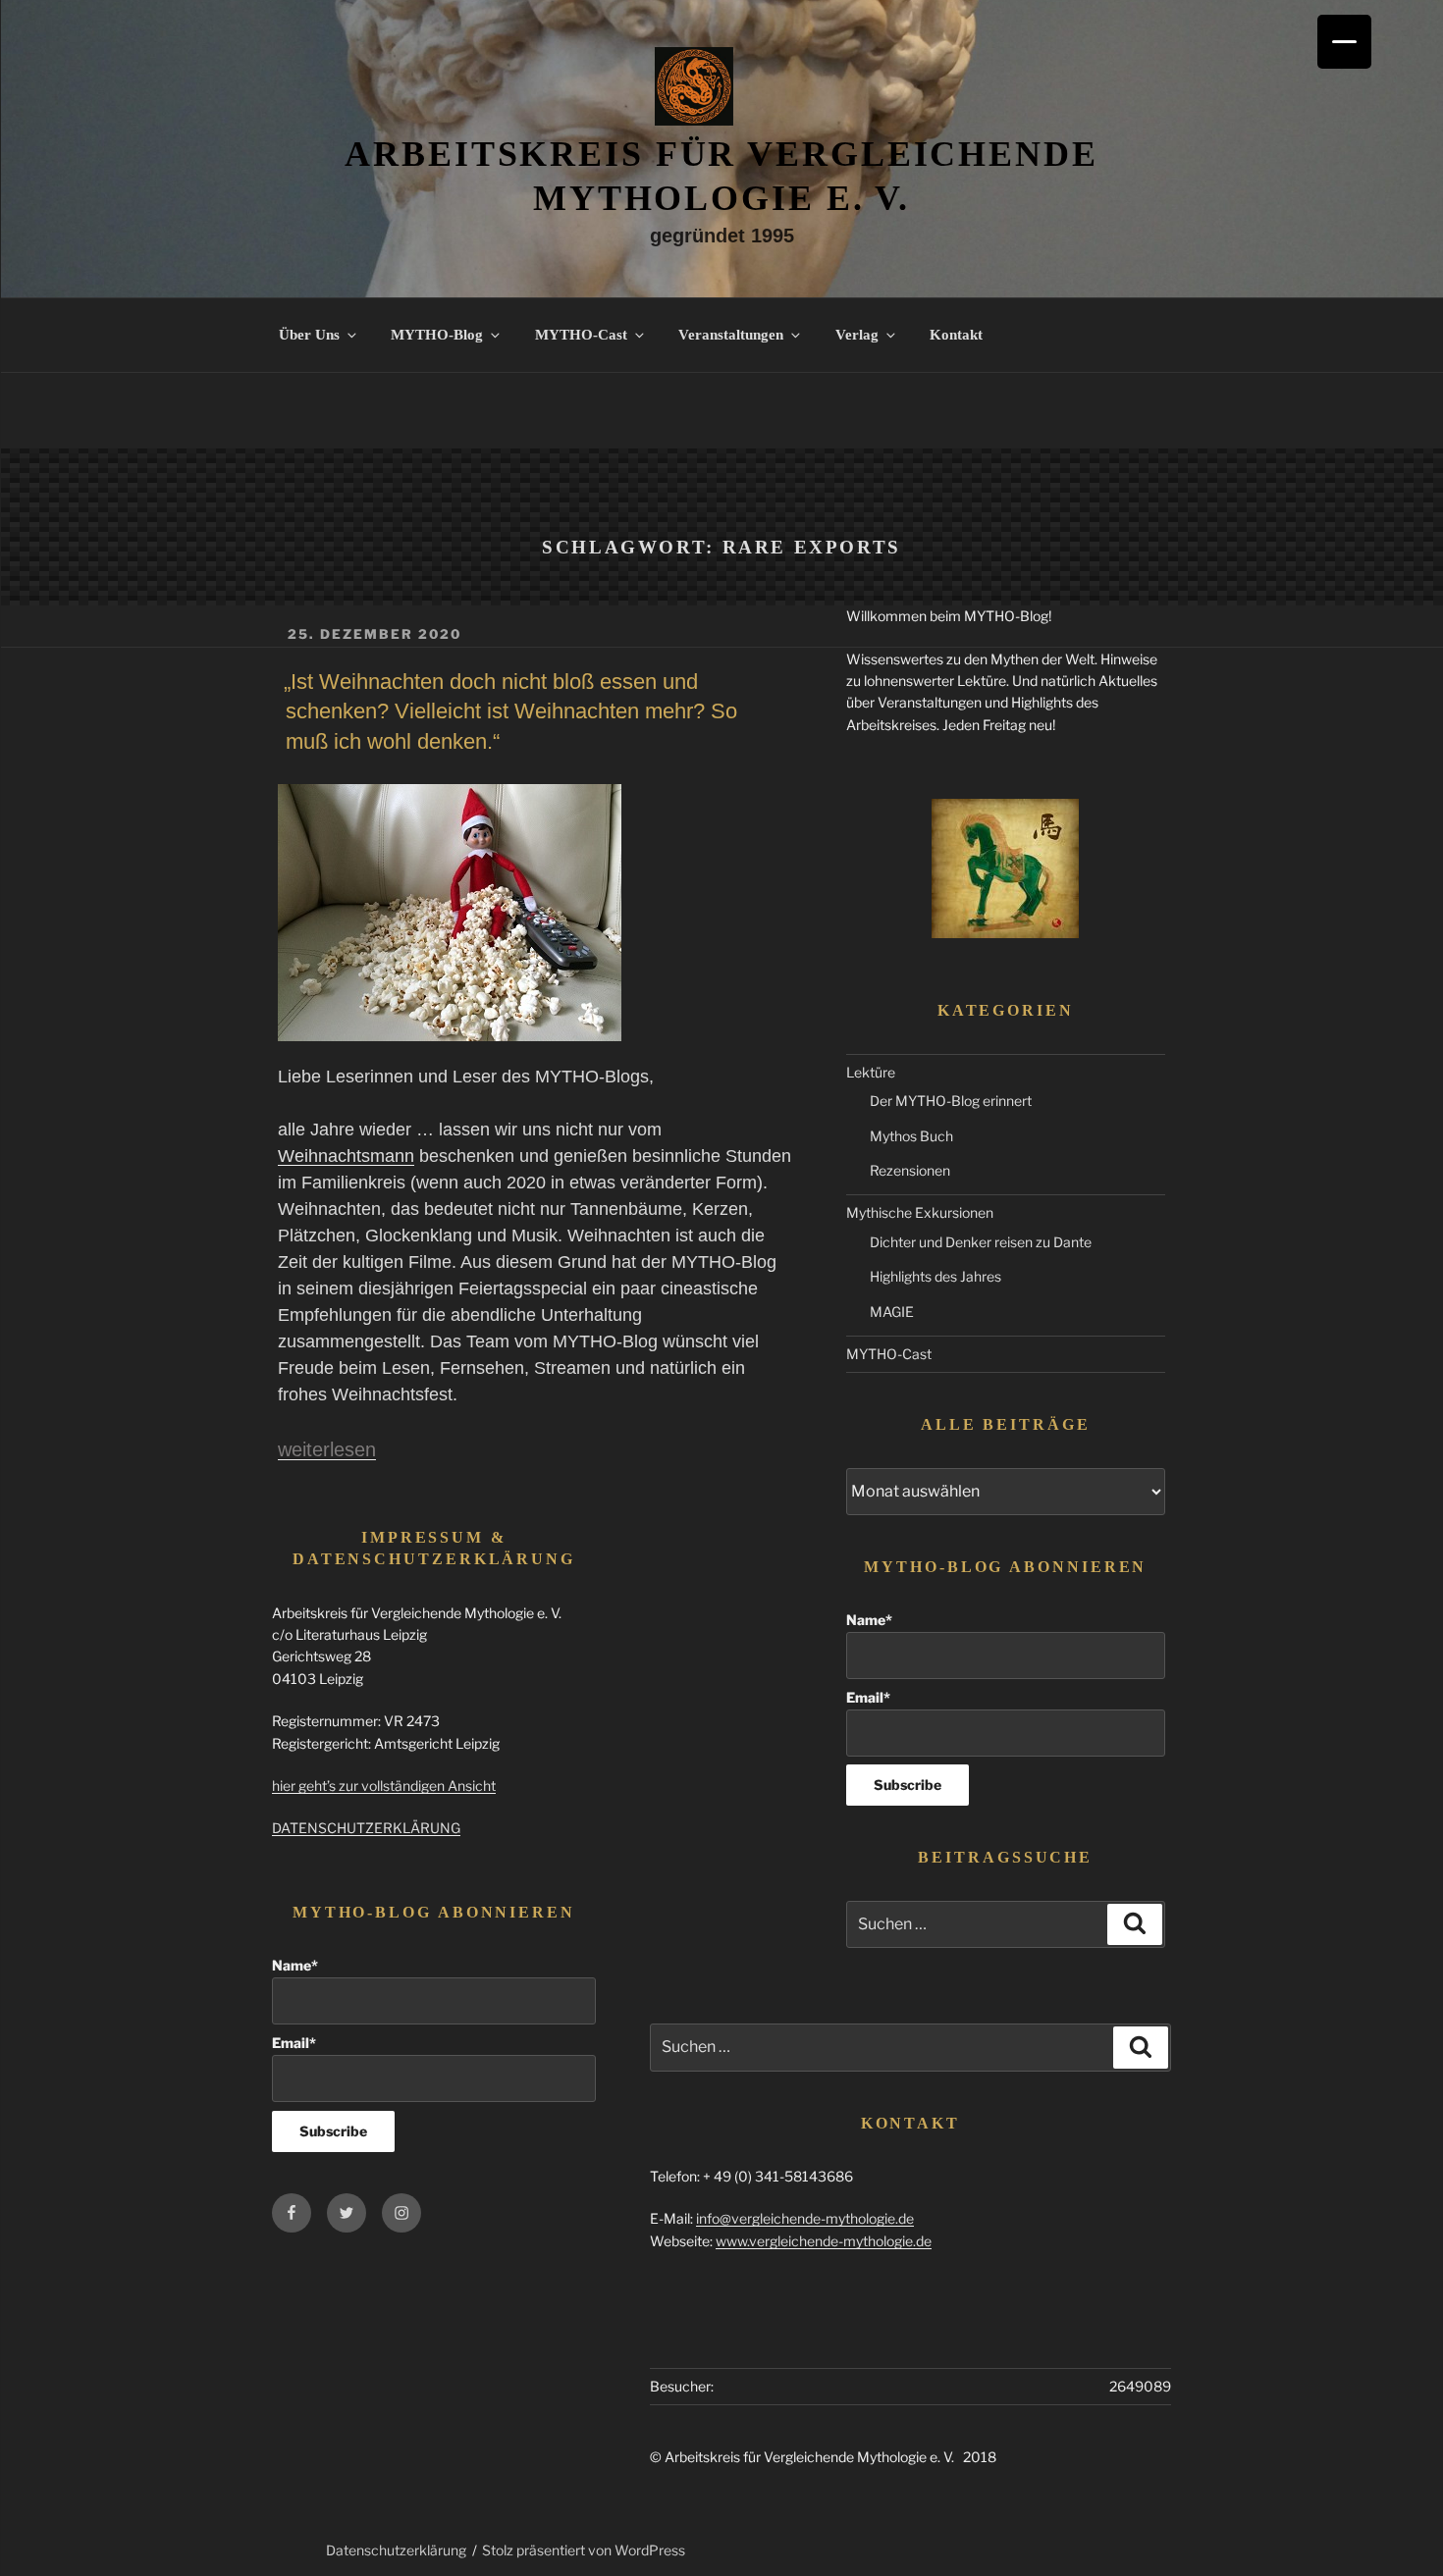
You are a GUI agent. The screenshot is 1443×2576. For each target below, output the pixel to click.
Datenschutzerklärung (396, 2550)
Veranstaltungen (731, 335)
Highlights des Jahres (935, 1276)
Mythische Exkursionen (920, 1212)
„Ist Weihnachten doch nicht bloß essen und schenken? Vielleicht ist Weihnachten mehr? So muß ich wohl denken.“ (510, 712)
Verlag (857, 335)
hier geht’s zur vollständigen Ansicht (384, 1786)
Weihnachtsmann (346, 1156)
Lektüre (871, 1072)
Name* (869, 1620)
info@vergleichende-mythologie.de (805, 2218)
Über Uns (309, 335)
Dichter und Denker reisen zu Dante (981, 1242)
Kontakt (956, 335)
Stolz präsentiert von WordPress (584, 2550)
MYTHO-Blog (437, 335)
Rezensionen (910, 1170)
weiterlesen (327, 1449)
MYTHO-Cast (581, 335)
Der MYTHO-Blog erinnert (951, 1101)
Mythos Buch (911, 1136)
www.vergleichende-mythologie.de (824, 2241)
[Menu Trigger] (1344, 42)
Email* (868, 1697)
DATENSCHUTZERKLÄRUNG (366, 1828)
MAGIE (892, 1312)
